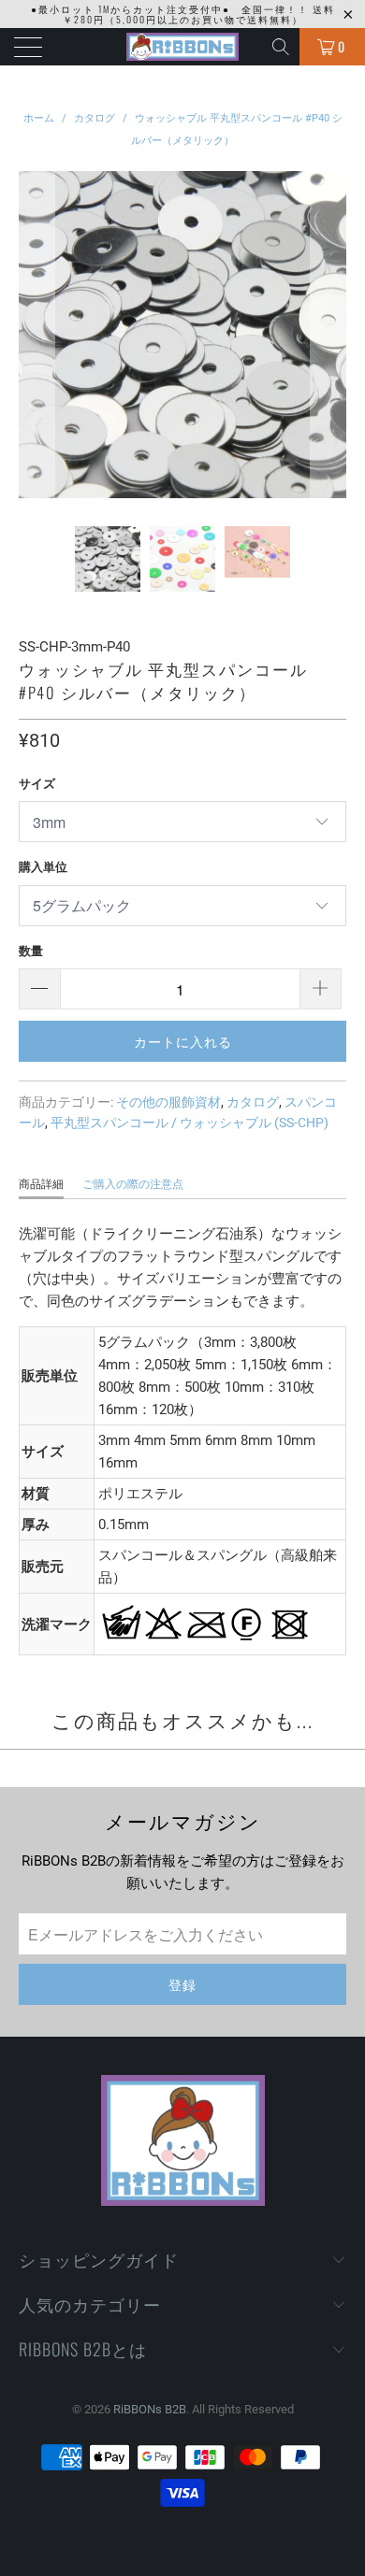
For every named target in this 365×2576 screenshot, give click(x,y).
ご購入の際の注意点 (133, 1184)
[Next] (328, 335)
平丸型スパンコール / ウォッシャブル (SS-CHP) (190, 1123)
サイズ (37, 784)
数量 (31, 951)
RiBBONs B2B (150, 2409)
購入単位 (43, 867)
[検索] (282, 47)
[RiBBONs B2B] (183, 47)
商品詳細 (41, 1184)
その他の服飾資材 (168, 1102)
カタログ (253, 1102)
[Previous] (36, 335)
